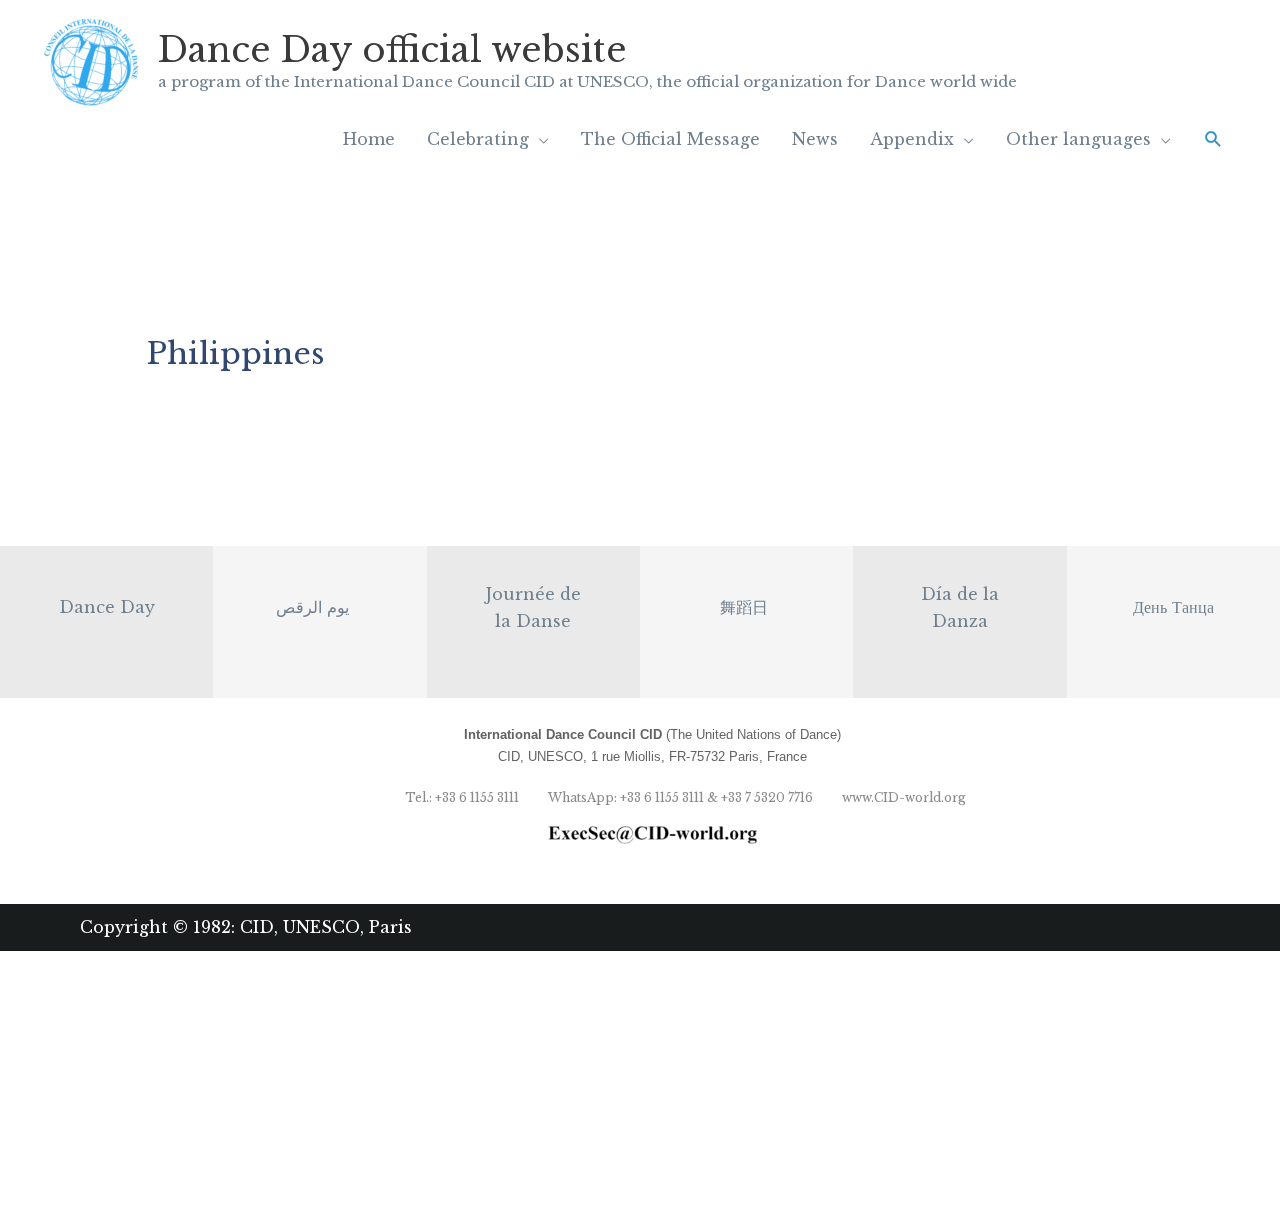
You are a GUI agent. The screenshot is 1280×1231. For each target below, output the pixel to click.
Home (369, 139)
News (815, 139)
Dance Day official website (392, 49)
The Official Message (670, 139)
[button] (1213, 139)
